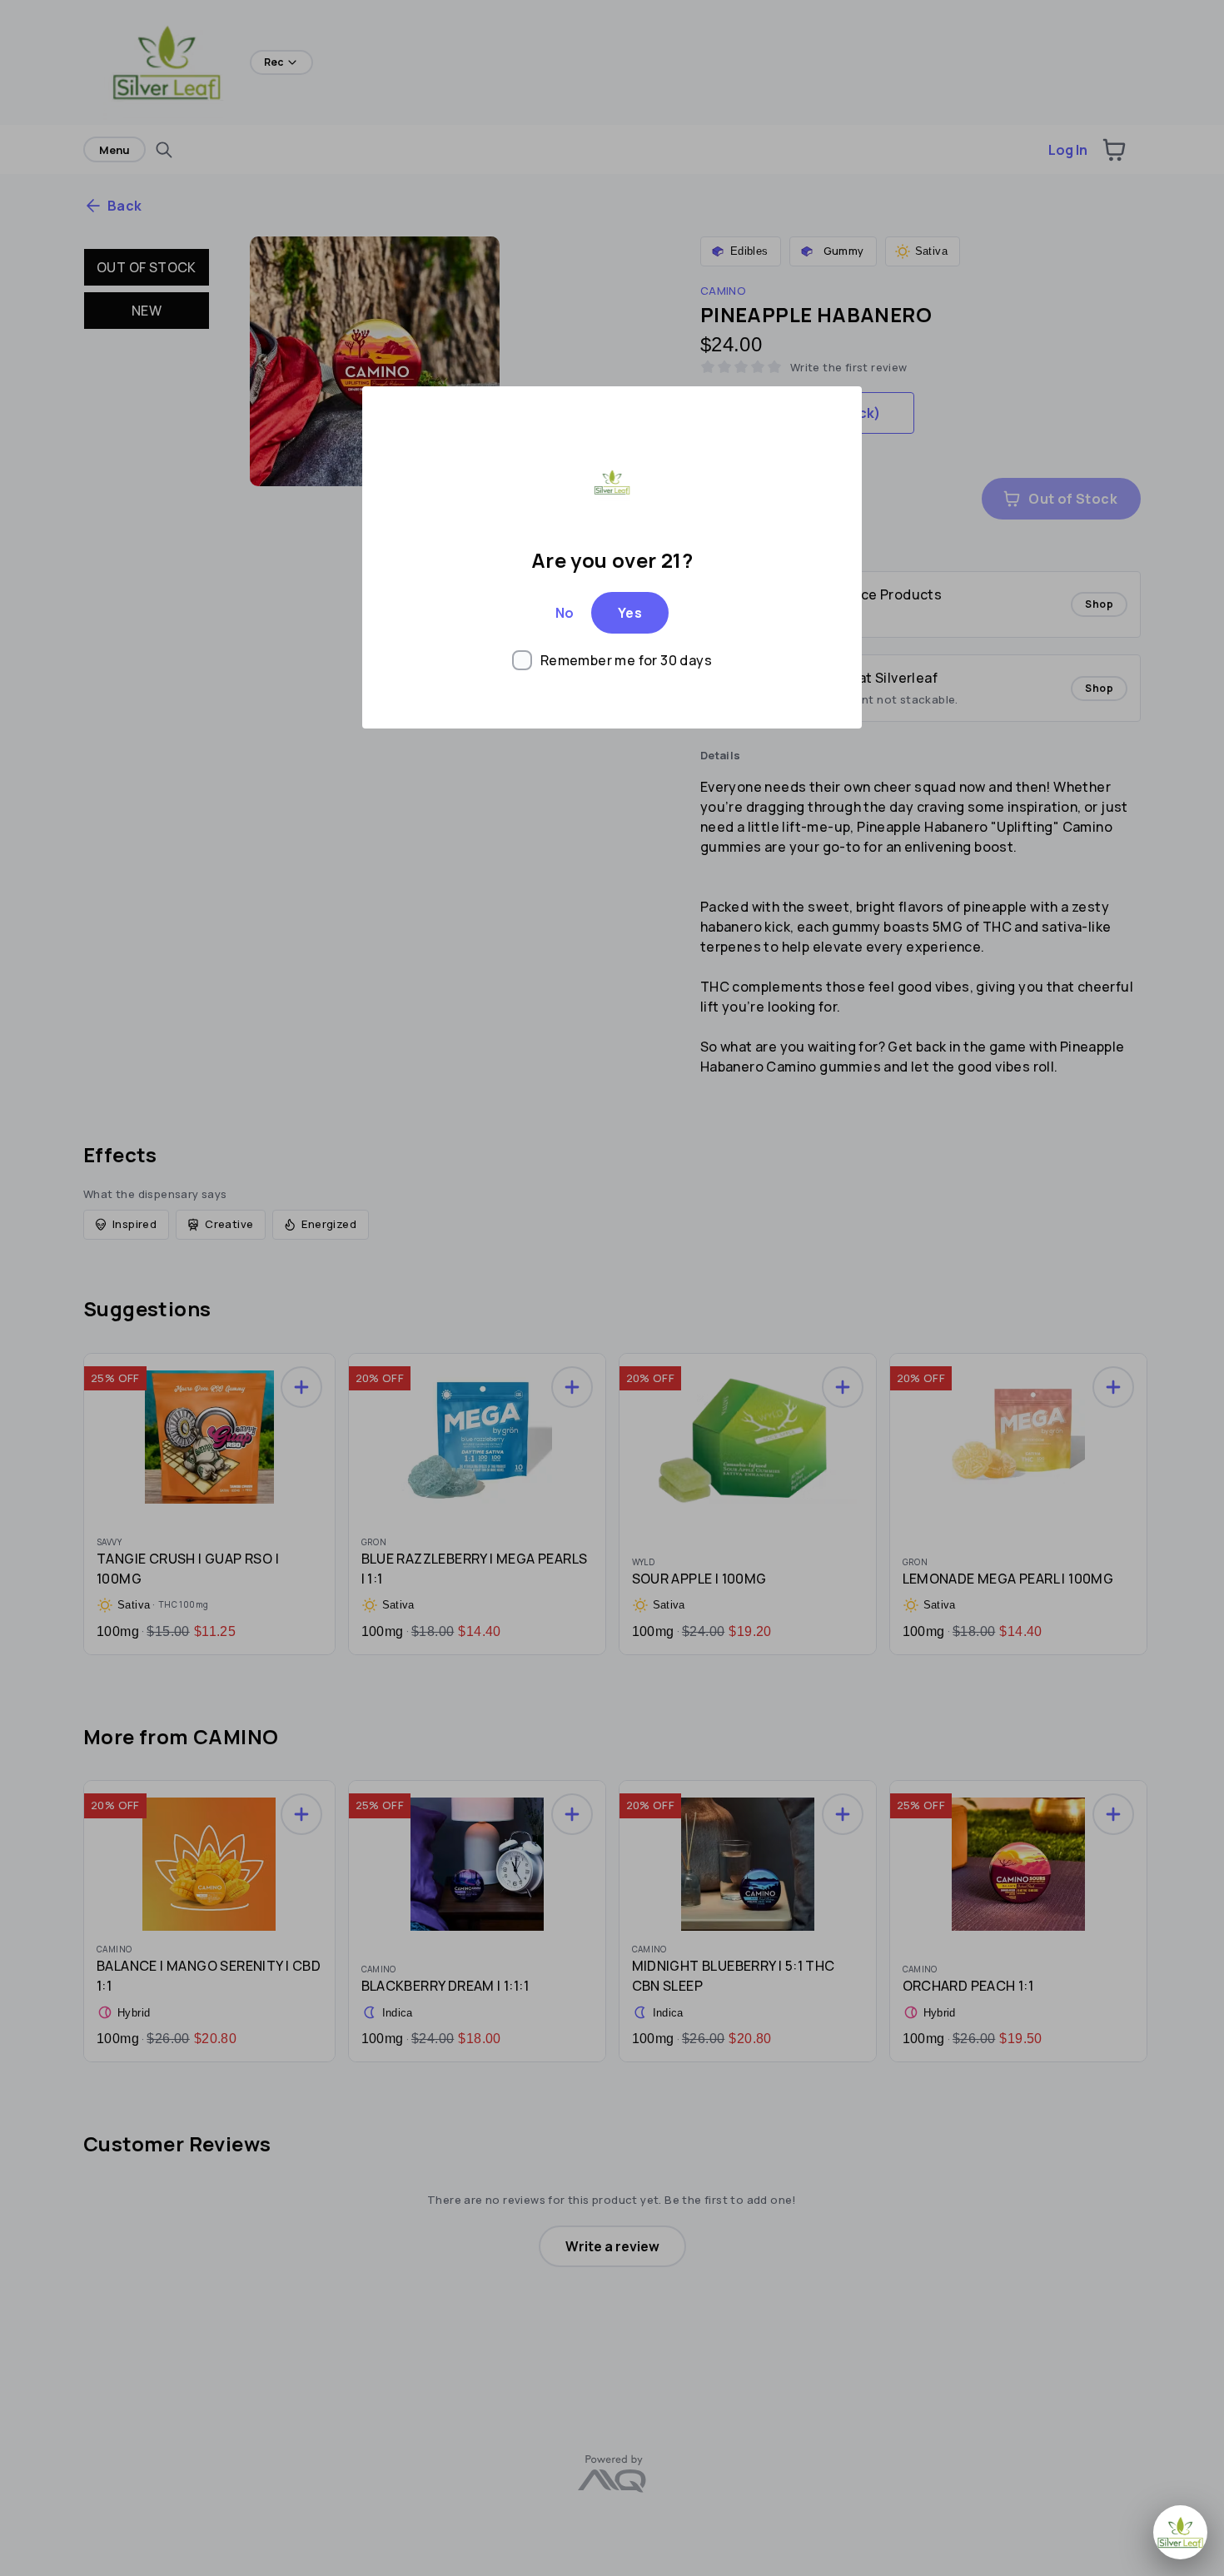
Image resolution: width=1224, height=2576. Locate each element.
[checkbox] (612, 660)
